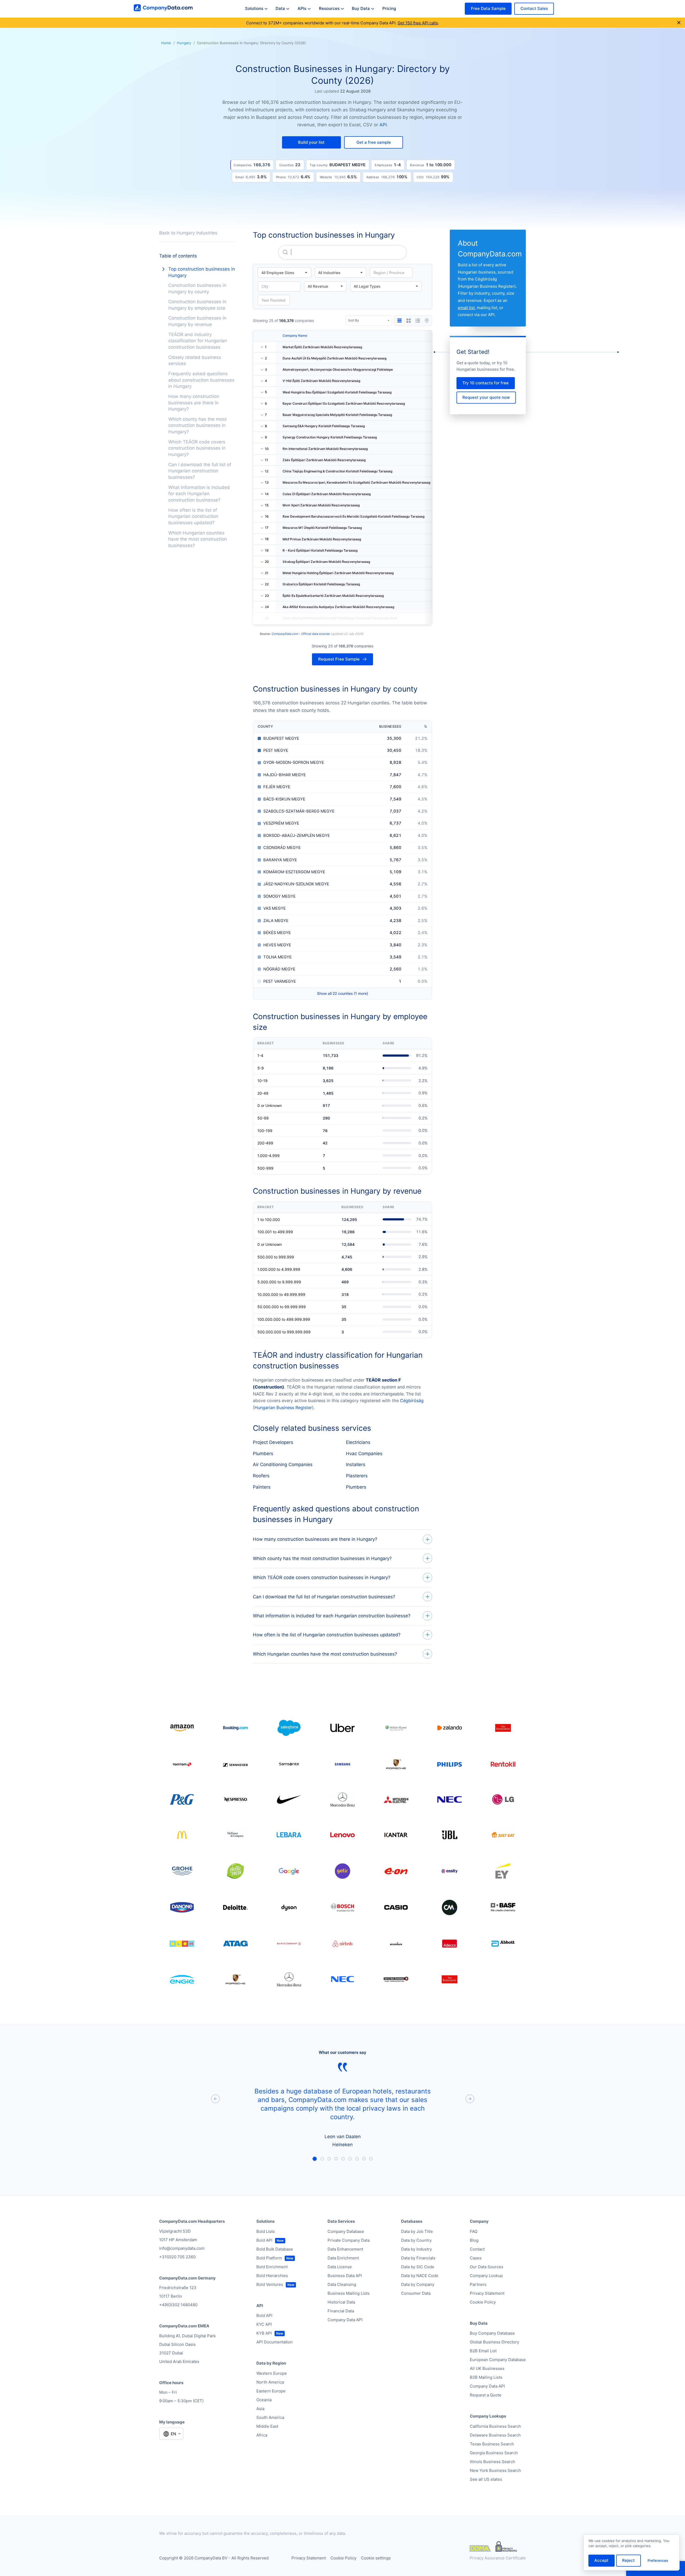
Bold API (264, 2240)
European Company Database (498, 2360)
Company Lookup (486, 2276)
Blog (474, 2240)
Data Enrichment (343, 2258)
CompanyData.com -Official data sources (301, 634)
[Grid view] (409, 321)
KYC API (264, 2324)
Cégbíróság (412, 1401)
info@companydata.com (182, 2248)
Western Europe (272, 2373)
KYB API (264, 2333)
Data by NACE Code (420, 2276)
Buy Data (361, 8)
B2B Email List (483, 2351)
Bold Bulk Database (275, 2249)
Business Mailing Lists (349, 2293)
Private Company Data (349, 2240)
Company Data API (345, 2320)
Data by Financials (418, 2258)
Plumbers (263, 1454)
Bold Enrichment (272, 2267)
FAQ (474, 2231)
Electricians (358, 1442)
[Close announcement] (679, 23)
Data (280, 8)
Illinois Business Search (492, 2462)
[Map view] (427, 321)
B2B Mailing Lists (486, 2377)
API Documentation (275, 2342)
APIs (302, 8)
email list (466, 308)
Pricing (389, 8)
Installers (356, 1465)
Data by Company (418, 2284)
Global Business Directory (494, 2342)
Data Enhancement (345, 2249)
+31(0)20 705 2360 (177, 2257)
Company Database (346, 2231)
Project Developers (273, 1442)
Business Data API (345, 2276)
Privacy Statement (487, 2293)
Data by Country (416, 2240)
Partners (478, 2284)
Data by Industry (416, 2249)
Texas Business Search (492, 2444)
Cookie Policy (483, 2302)
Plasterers (357, 1476)
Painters (262, 1487)
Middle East (267, 2426)
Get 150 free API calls (418, 23)
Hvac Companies (364, 1454)
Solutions (254, 8)
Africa (262, 2435)
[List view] (418, 321)
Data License (340, 2267)
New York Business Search (495, 2470)
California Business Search (495, 2426)
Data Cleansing (342, 2284)
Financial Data (341, 2311)
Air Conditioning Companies (283, 1465)
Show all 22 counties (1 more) (343, 993)
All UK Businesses (487, 2368)
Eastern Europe (271, 2391)
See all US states (486, 2479)
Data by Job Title (417, 2231)
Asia (260, 2409)
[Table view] (399, 321)
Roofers (261, 1476)
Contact (477, 2249)
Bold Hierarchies (272, 2276)
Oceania (264, 2400)
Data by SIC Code (418, 2267)
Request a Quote (486, 2395)
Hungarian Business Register (283, 1407)
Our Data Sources (487, 2267)
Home (166, 43)
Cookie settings (376, 2558)
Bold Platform (269, 2258)
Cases (476, 2258)
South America (270, 2417)
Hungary (184, 43)
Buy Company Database (492, 2333)
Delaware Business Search (495, 2435)
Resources (329, 8)
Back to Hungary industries (188, 233)
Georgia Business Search (494, 2453)
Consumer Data (416, 2293)
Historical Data (341, 2302)
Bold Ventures (270, 2284)
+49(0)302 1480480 (178, 2305)
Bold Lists (266, 2231)
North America (270, 2382)
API (383, 125)
